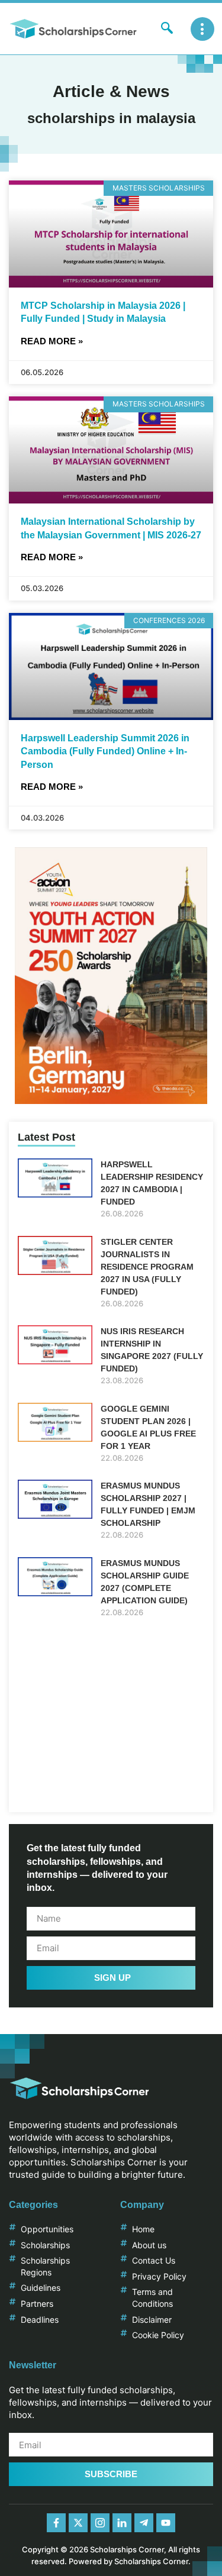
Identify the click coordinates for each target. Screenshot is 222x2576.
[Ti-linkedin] (122, 2523)
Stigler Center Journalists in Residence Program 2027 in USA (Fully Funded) (147, 1267)
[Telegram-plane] (144, 2523)
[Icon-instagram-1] (100, 2523)
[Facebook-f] (56, 2523)
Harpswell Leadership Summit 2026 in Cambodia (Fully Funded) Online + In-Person (105, 751)
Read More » (52, 341)
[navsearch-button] (167, 29)
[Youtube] (166, 2523)
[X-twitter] (78, 2523)
